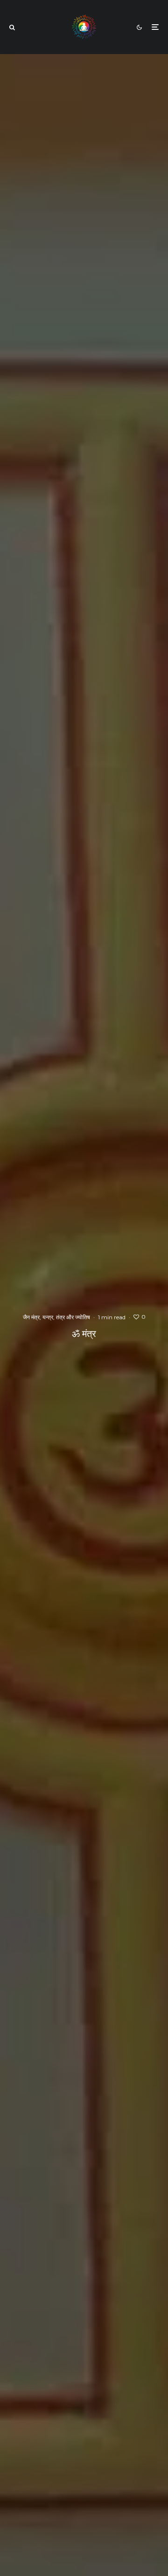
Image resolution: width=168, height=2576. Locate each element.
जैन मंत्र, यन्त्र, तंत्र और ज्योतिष (56, 1317)
